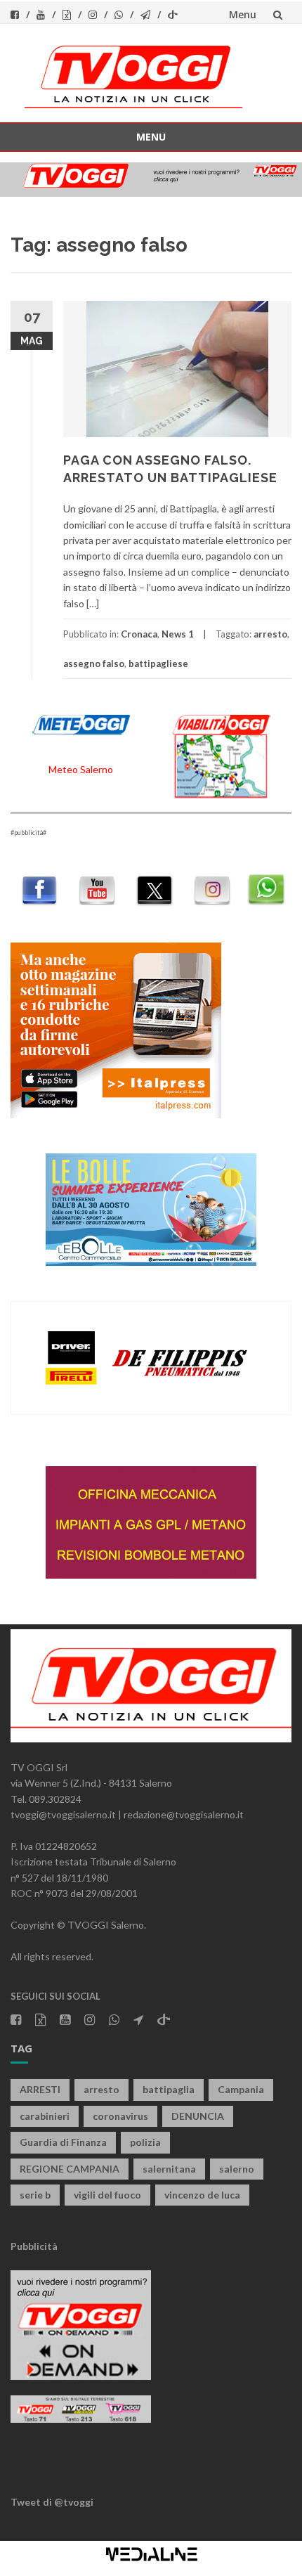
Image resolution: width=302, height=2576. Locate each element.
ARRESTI (40, 2089)
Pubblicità (34, 2246)
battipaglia (169, 2089)
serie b (35, 2195)
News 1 (178, 634)
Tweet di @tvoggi (52, 2502)
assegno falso (94, 664)
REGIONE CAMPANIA (70, 2169)
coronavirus (120, 2116)
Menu (243, 14)
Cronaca (139, 634)
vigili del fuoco (107, 2195)
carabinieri (45, 2116)
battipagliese (158, 664)
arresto (270, 634)
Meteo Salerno (81, 769)
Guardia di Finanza (63, 2142)
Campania (241, 2089)
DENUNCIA (198, 2116)
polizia (145, 2142)
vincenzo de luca (202, 2195)
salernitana (169, 2169)
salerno (237, 2169)
